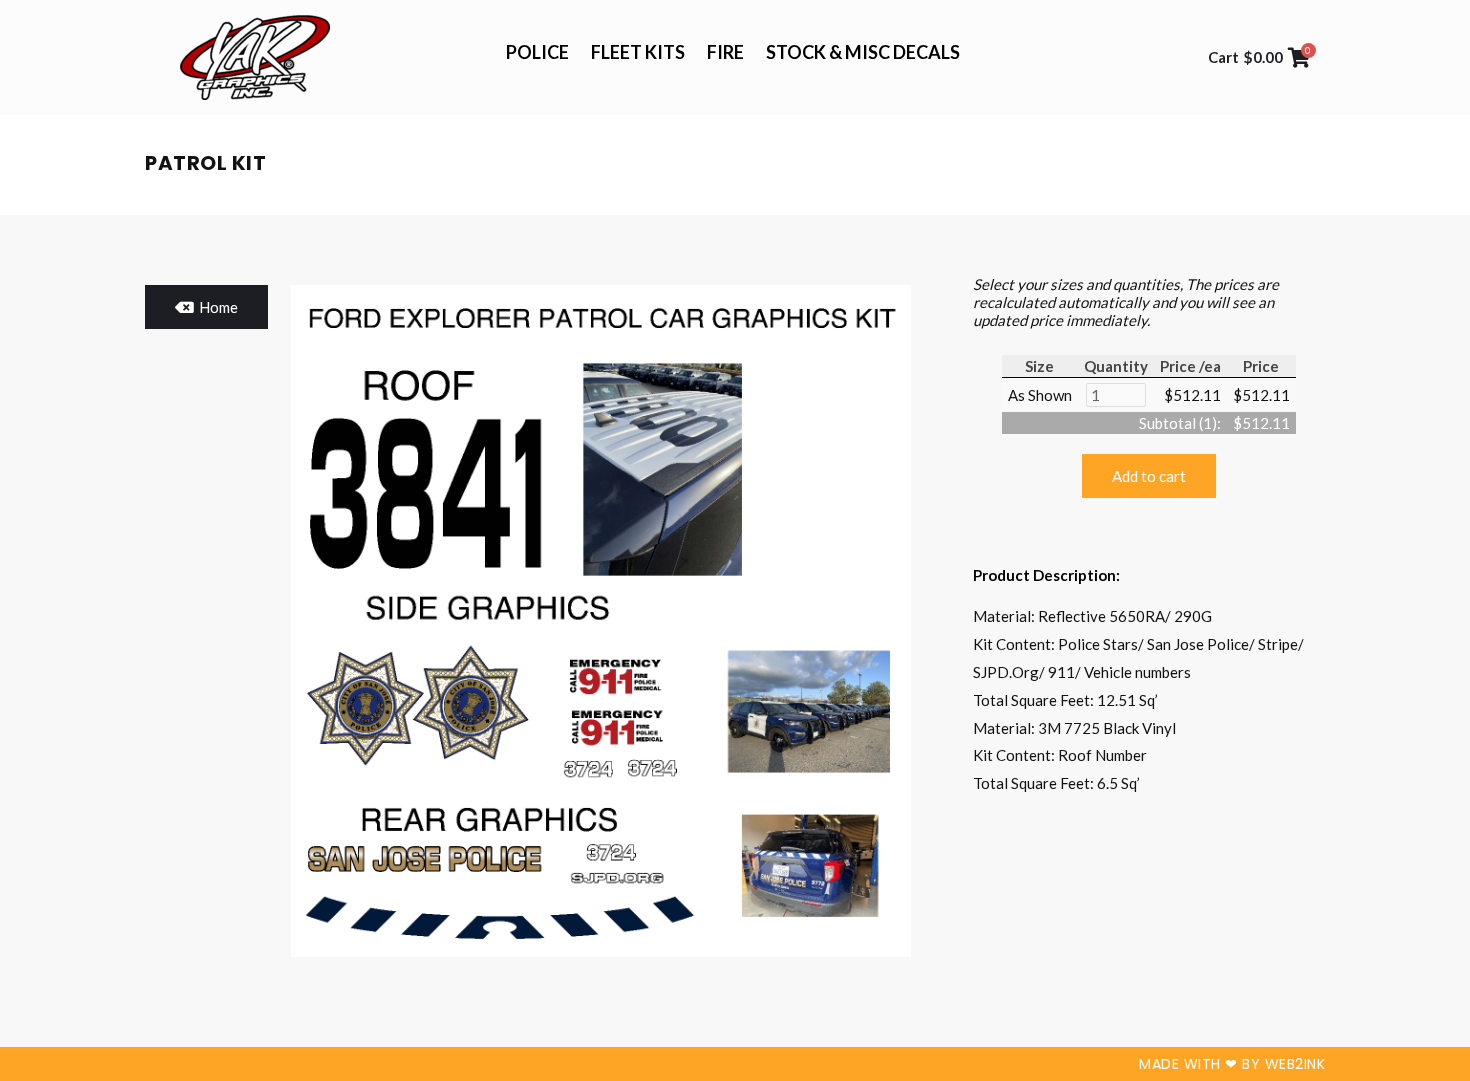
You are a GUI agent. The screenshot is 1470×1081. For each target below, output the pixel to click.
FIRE (725, 52)
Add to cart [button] (1149, 476)
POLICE (537, 52)
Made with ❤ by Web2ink (1232, 1064)
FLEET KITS (638, 52)
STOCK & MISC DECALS (863, 52)
